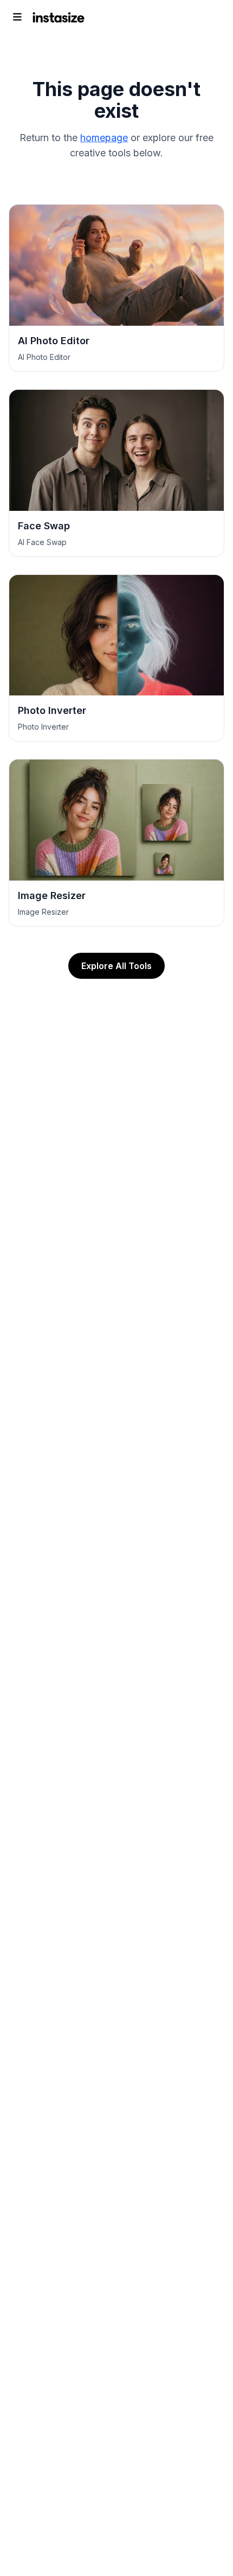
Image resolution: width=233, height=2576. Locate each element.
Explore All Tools (116, 966)
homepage (104, 138)
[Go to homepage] (59, 17)
